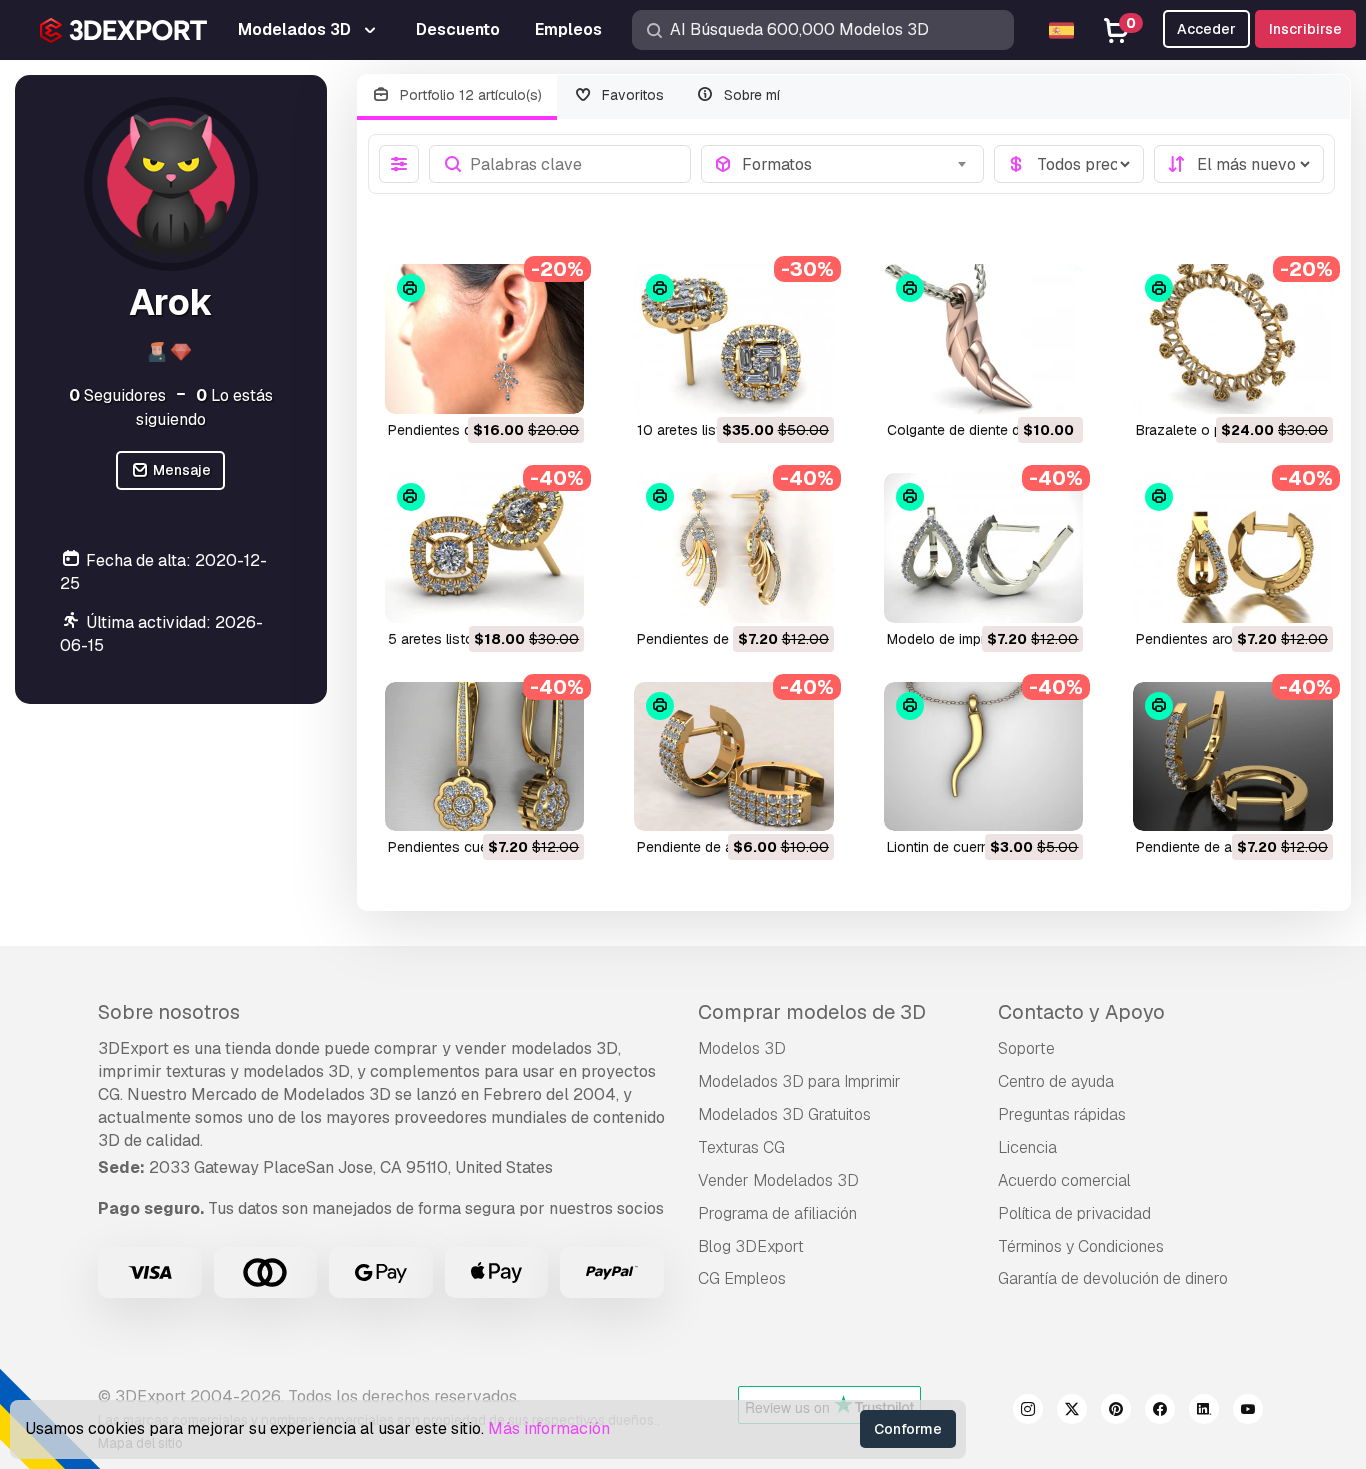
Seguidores (117, 395)
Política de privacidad (1074, 1213)
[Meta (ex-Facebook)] (1160, 1412)
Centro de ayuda (1056, 1081)
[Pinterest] (1116, 1412)
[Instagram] (1028, 1412)
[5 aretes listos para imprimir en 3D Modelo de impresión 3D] (485, 548)
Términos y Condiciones (1081, 1246)
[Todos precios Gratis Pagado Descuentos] (1069, 164)
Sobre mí (750, 95)
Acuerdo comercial (1064, 1180)
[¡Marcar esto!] (555, 386)
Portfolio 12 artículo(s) (469, 95)
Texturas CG (741, 1147)
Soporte (1026, 1048)
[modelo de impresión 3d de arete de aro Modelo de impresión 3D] (984, 548)
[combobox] (856, 164)
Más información (549, 1428)
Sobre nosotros (169, 1012)
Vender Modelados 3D (778, 1180)
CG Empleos (742, 1278)
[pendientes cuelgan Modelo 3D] (485, 757)
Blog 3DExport (751, 1246)
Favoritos (631, 95)
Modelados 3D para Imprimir (799, 1081)
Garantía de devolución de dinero (1113, 1278)
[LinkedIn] (1204, 1412)
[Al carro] (514, 386)
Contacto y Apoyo (1081, 1012)
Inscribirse (1305, 29)
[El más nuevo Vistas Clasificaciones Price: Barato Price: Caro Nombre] (1239, 164)
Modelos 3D (742, 1048)
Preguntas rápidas (1062, 1114)
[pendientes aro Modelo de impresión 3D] (1233, 548)
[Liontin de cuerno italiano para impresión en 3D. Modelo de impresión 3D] (984, 757)
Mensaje (180, 470)
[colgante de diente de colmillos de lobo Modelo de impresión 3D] (984, 339)
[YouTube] (1248, 1412)
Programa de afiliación (777, 1213)
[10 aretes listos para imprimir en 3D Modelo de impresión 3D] (734, 339)
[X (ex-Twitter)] (1072, 1412)
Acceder (1206, 29)
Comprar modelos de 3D (812, 1012)
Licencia (1027, 1147)
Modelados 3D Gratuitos (784, 1114)
